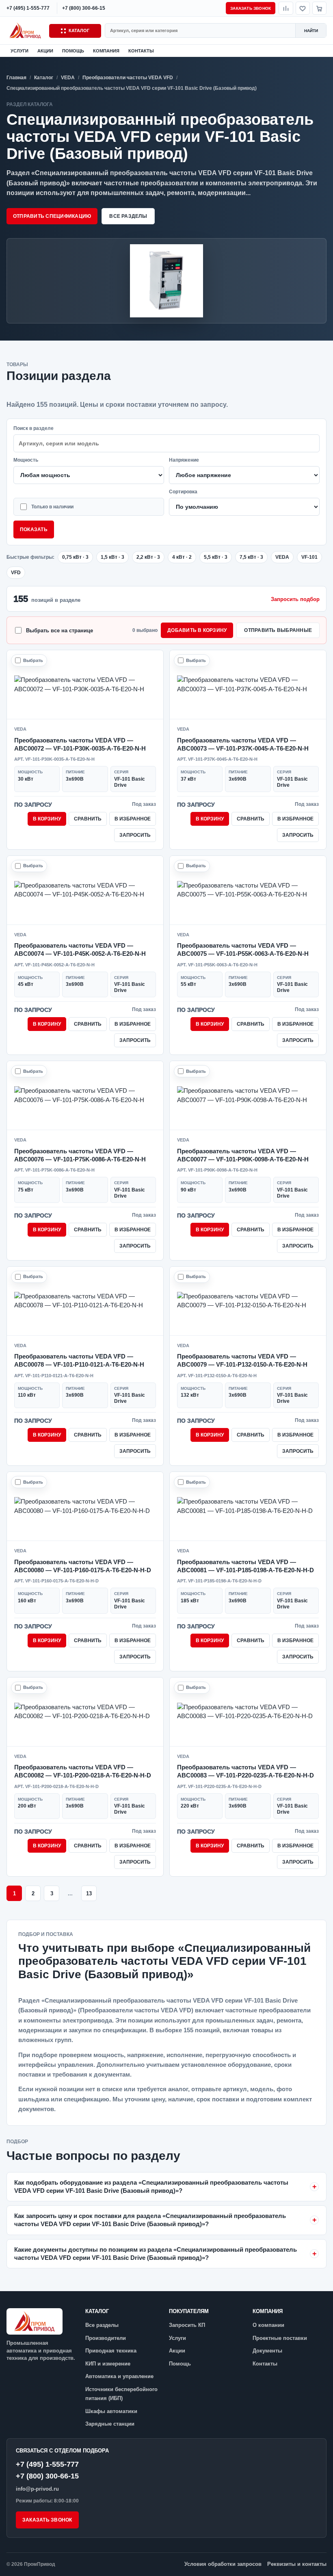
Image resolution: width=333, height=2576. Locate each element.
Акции (45, 51)
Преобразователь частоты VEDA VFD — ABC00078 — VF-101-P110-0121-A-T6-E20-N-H (79, 1360)
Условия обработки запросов (223, 2564)
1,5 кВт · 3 (112, 557)
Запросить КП (187, 2325)
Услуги (19, 51)
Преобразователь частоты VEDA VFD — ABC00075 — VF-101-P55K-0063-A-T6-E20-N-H (243, 949)
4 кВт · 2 (182, 557)
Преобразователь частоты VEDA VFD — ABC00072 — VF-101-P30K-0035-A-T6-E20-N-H (80, 744)
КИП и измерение (108, 2364)
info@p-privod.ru (37, 2489)
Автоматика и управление (119, 2376)
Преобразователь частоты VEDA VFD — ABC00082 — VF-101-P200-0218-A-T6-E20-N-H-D (83, 1771)
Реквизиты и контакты (297, 2564)
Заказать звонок (251, 8)
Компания (106, 51)
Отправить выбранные (278, 630)
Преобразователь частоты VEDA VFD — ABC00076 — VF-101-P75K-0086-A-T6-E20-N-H (80, 1155)
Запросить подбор (295, 599)
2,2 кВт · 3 (148, 557)
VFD (16, 573)
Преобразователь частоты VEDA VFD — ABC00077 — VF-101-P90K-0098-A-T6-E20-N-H (243, 1155)
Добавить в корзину (197, 630)
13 (89, 1893)
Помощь (73, 51)
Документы (267, 2351)
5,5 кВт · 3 (216, 557)
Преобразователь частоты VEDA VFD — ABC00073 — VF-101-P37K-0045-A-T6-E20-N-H (243, 744)
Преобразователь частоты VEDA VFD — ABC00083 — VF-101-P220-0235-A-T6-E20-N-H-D (245, 1771)
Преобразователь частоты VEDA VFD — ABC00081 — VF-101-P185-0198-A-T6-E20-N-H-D (245, 1566)
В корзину (47, 819)
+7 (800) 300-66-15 (47, 2476)
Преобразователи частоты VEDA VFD (128, 78)
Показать (34, 530)
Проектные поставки (280, 2338)
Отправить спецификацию (52, 216)
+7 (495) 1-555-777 (47, 2464)
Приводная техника (111, 2351)
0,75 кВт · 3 (75, 557)
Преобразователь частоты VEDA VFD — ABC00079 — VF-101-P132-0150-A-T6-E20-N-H (242, 1360)
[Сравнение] (286, 8)
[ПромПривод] (26, 30)
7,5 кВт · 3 (251, 557)
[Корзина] (319, 8)
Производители (106, 2338)
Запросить (135, 835)
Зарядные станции (110, 2424)
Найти (311, 31)
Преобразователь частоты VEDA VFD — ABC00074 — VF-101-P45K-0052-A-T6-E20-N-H (80, 949)
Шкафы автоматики (111, 2411)
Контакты (141, 51)
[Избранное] (303, 8)
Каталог (79, 30)
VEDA (68, 78)
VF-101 (309, 557)
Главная (16, 78)
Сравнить (88, 819)
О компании (268, 2325)
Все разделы (128, 216)
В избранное (133, 819)
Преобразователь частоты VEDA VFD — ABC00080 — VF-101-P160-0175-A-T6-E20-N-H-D (83, 1566)
